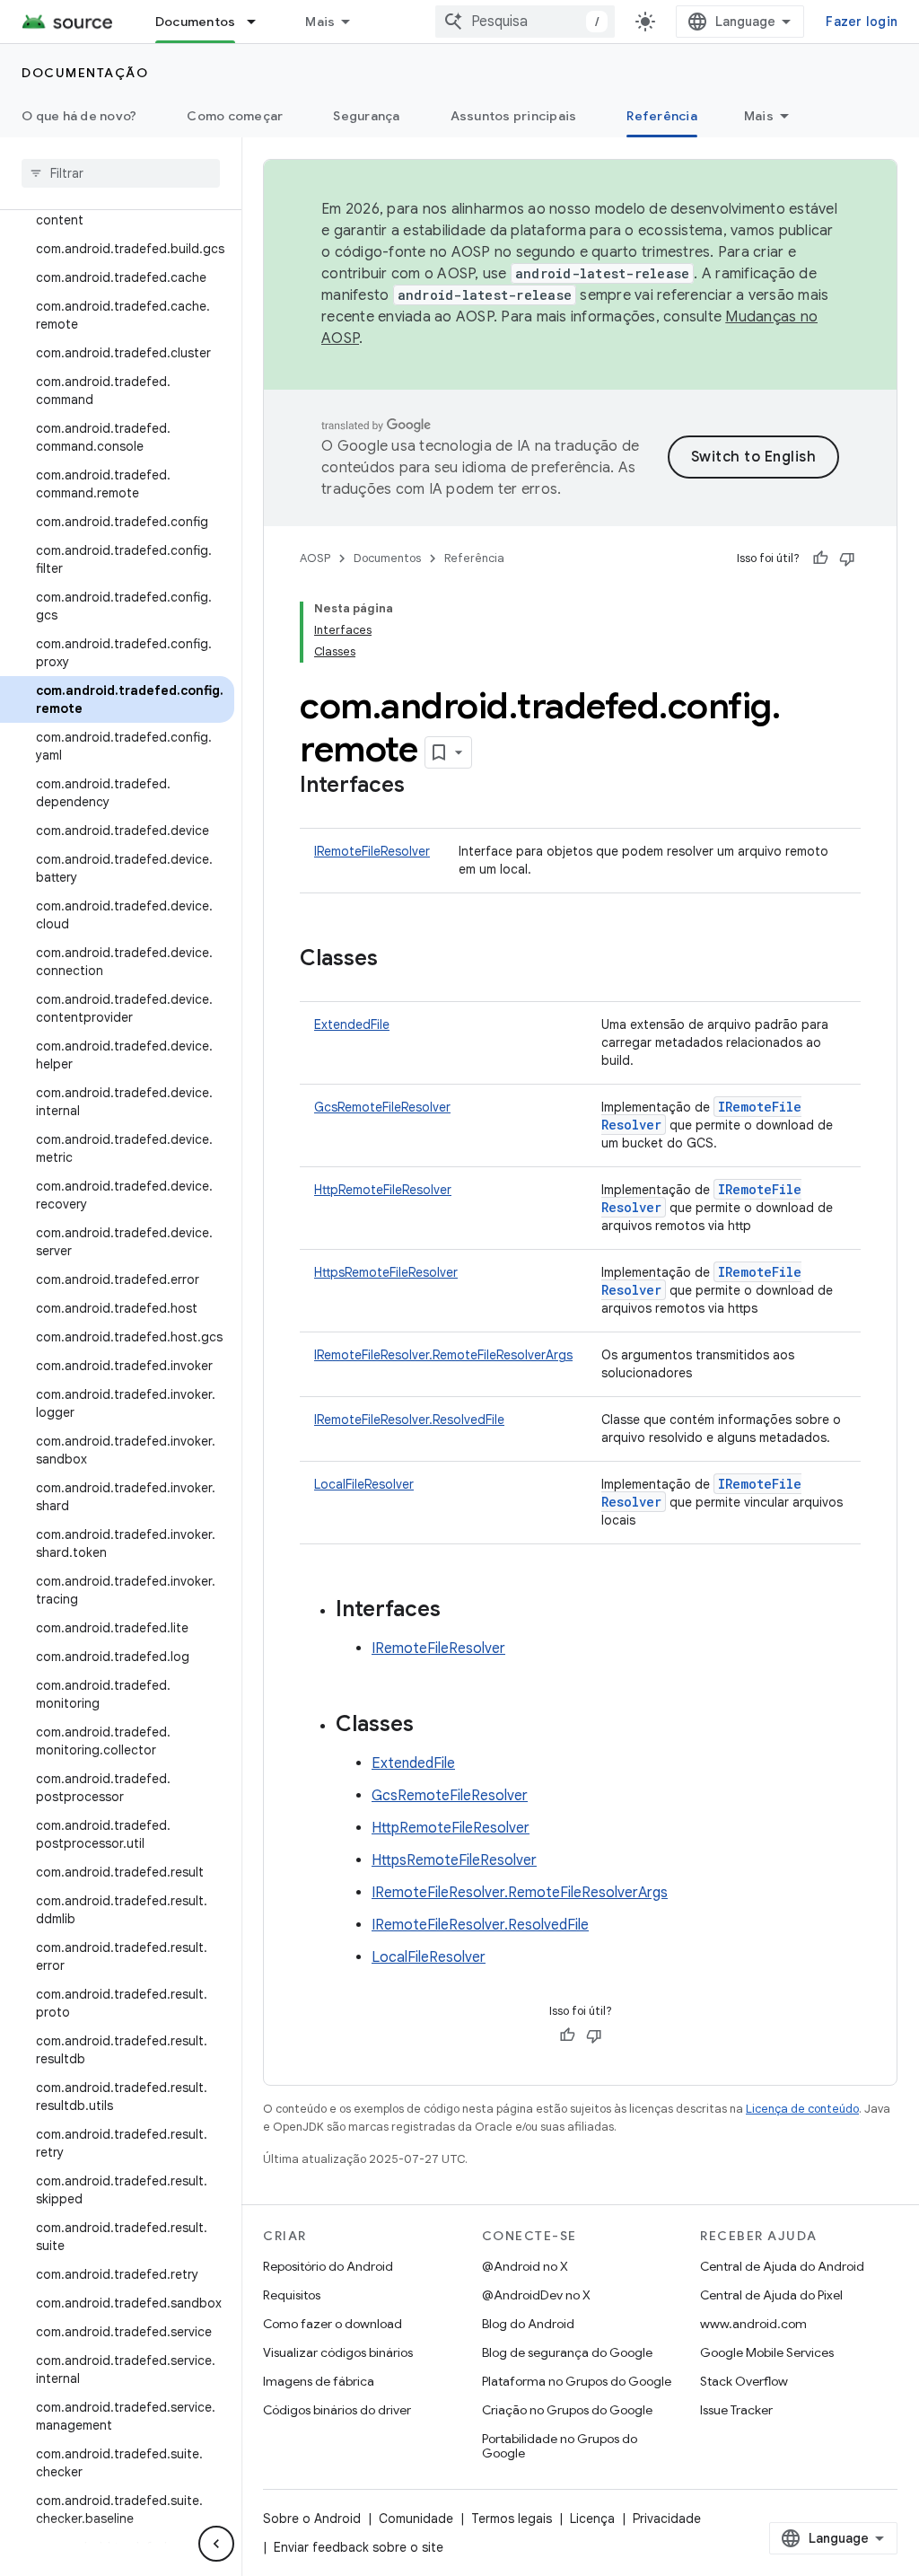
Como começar (235, 116)
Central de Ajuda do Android (782, 2266)
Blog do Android (528, 2324)
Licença (592, 2519)
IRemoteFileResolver (372, 851)
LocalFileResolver (364, 1484)
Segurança (366, 116)
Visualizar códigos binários (338, 2352)
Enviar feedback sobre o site (359, 2547)
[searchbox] (121, 173)
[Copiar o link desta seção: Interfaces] (423, 787)
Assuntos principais (514, 116)
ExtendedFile (352, 1024)
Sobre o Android (312, 2519)
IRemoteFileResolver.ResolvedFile (409, 1420)
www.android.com (753, 2324)
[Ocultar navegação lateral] (216, 2544)
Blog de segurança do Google (567, 2352)
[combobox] (525, 22)
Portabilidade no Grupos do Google (560, 2446)
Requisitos (292, 2295)
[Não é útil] (847, 558)
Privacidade (667, 2519)
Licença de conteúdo (802, 2109)
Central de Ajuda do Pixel (771, 2295)
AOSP (315, 558)
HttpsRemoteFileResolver (386, 1272)
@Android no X (525, 2266)
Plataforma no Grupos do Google (577, 2381)
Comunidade (416, 2519)
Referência (662, 116)
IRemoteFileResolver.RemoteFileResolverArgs (443, 1355)
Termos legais (512, 2519)
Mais (320, 22)
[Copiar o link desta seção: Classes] (396, 960)
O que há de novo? (79, 116)
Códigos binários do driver (337, 2410)
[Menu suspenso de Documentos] (259, 22)
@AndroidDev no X (536, 2295)
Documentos (196, 22)
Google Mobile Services (767, 2352)
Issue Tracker (736, 2410)
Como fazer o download (333, 2324)
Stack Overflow (744, 2381)
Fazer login (862, 22)
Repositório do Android (328, 2266)
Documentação (85, 73)
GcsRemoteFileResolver (382, 1107)
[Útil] (820, 558)
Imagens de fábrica (319, 2381)
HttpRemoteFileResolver (383, 1190)
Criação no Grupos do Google (567, 2410)
